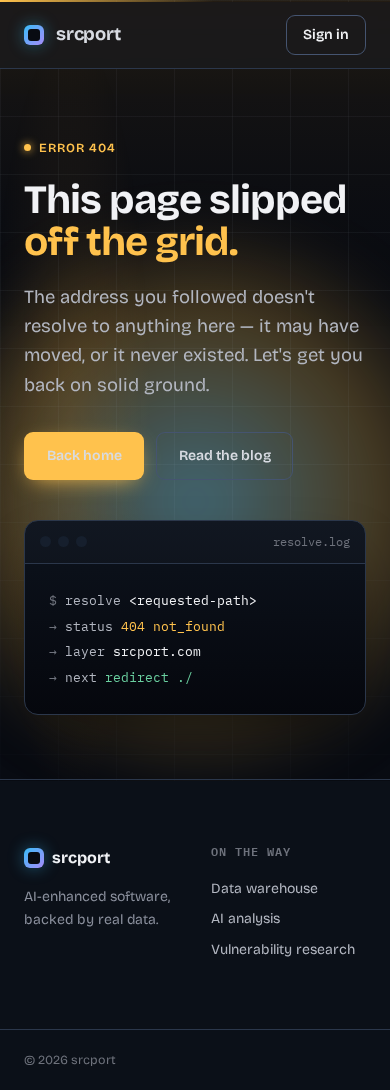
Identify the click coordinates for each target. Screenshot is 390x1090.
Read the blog (225, 455)
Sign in (326, 34)
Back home (84, 455)
